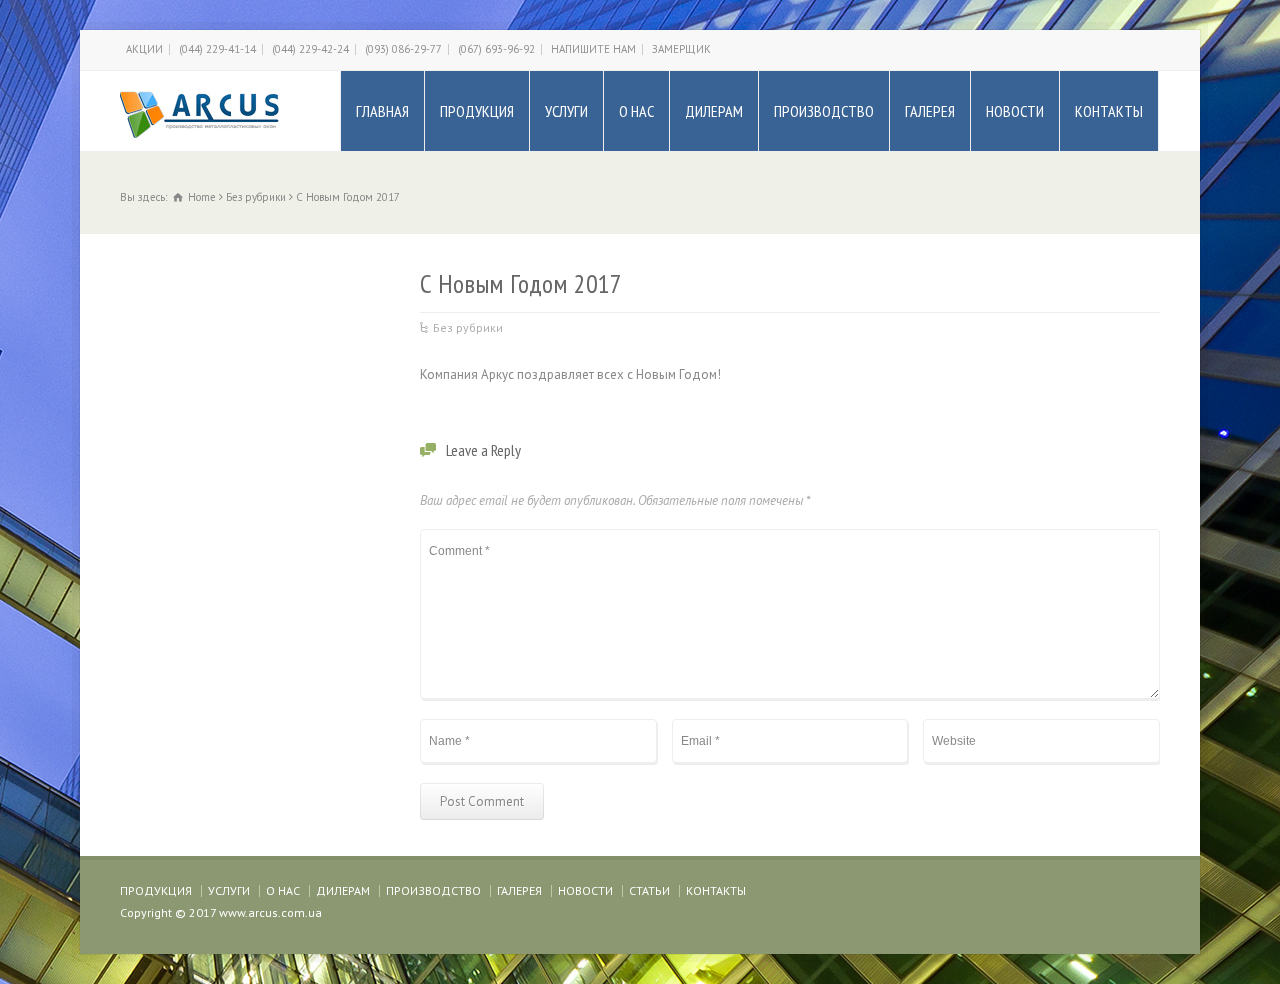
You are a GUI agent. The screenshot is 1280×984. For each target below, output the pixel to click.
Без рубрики (468, 327)
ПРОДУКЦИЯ (477, 111)
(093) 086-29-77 (403, 49)
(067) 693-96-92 (496, 49)
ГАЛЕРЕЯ (930, 111)
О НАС (636, 111)
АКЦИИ (144, 49)
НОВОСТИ (1015, 111)
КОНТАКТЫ (1109, 111)
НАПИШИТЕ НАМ (593, 49)
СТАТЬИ (649, 890)
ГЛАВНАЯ (382, 111)
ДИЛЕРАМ (714, 111)
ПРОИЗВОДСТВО (824, 111)
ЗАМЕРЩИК (681, 49)
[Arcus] (200, 111)
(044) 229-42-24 (310, 49)
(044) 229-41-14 (217, 49)
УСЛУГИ (566, 111)
